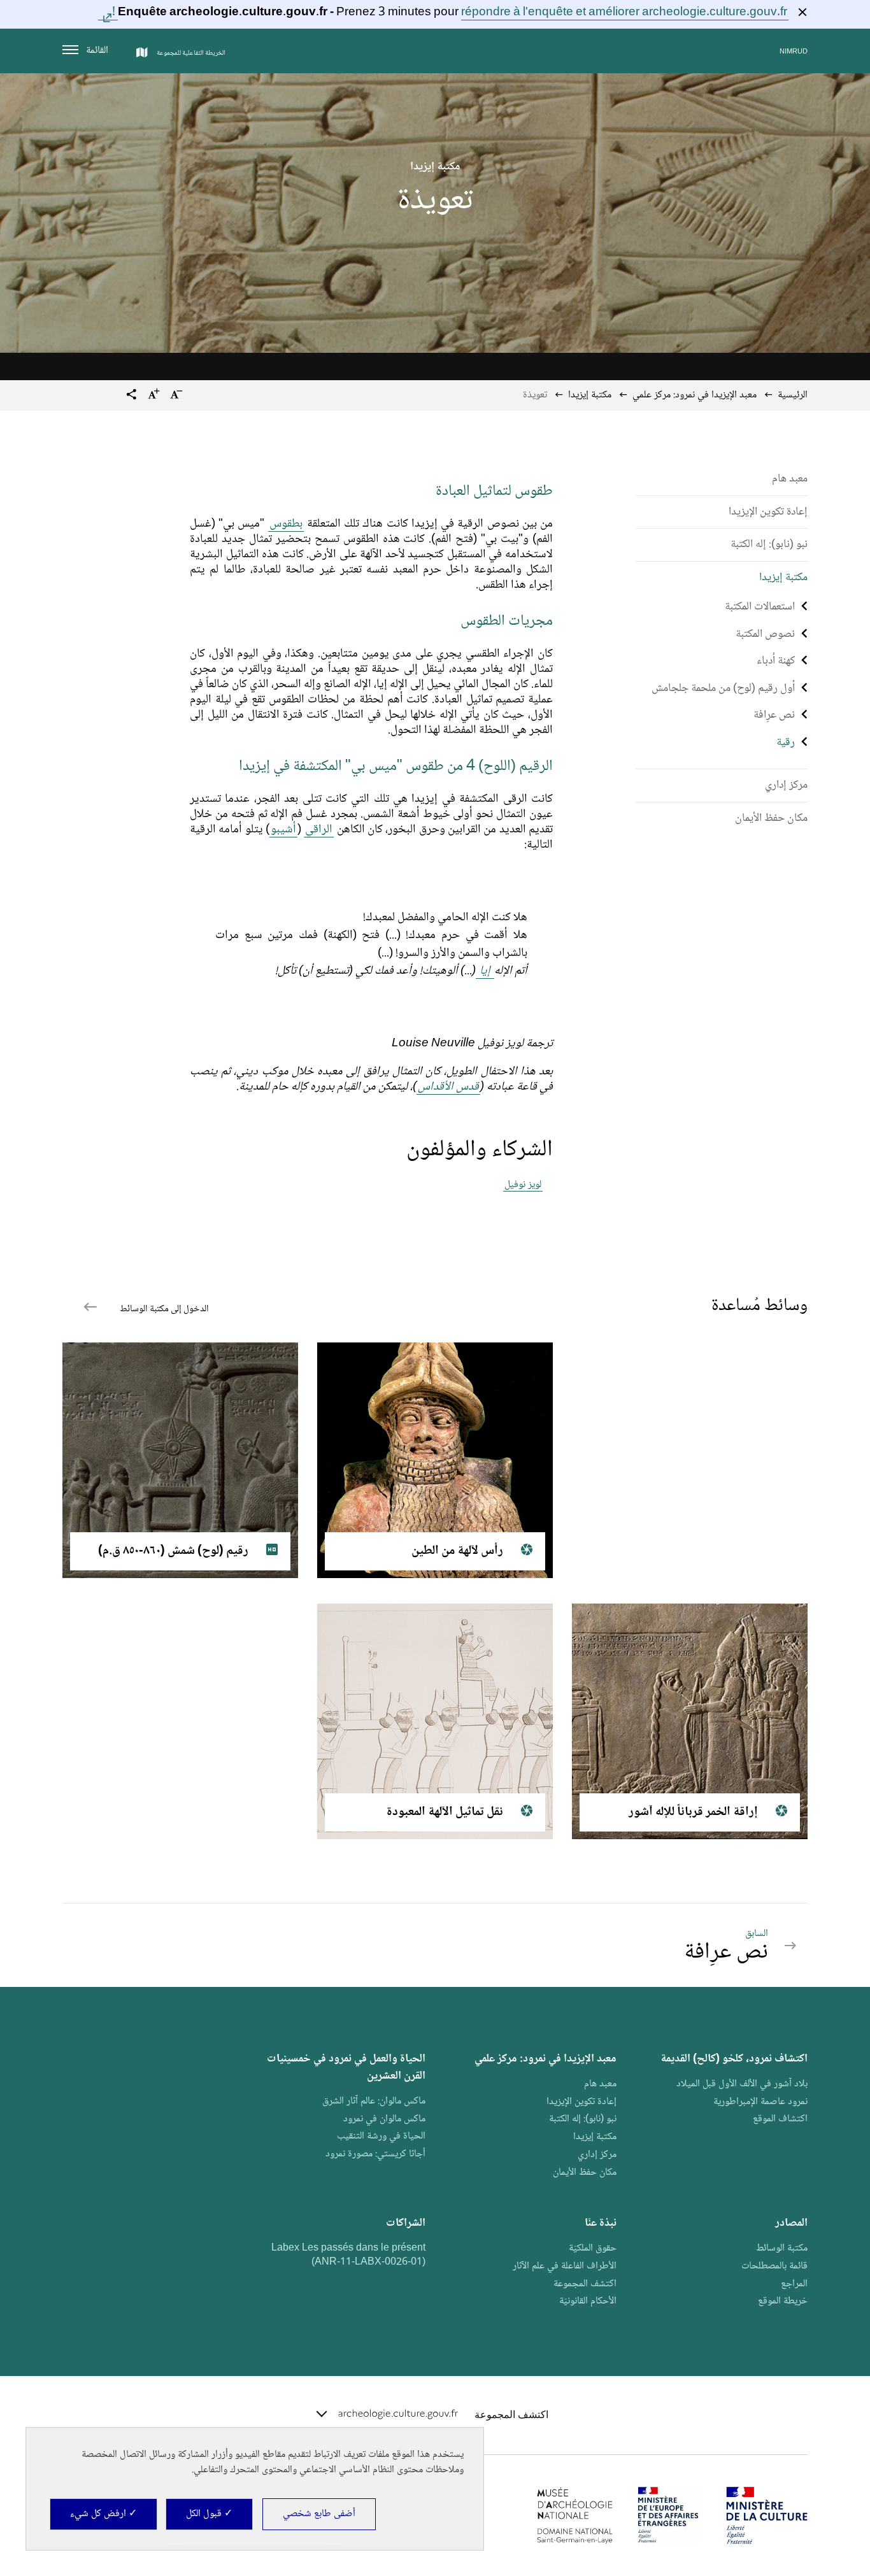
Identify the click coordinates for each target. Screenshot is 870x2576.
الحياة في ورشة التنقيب (381, 2136)
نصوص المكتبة (765, 634)
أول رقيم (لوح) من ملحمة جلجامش (723, 688)
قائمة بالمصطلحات (774, 2266)
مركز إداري (786, 785)
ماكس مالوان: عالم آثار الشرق (374, 2101)
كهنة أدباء (776, 661)
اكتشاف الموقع (780, 2119)
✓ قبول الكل (209, 2514)
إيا (485, 971)
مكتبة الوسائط (782, 2248)
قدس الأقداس (448, 1087)
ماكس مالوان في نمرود (384, 2119)
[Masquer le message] (802, 12)
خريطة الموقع (783, 2301)
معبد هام (790, 479)
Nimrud (794, 52)
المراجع (794, 2284)
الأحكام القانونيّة (588, 2301)
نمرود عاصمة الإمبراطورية (760, 2102)
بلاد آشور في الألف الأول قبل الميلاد (742, 2084)
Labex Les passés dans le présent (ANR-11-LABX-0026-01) (348, 2255)
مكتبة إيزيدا (783, 578)
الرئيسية (793, 395)
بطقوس (286, 524)
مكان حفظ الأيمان (771, 818)
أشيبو (283, 830)
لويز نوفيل (523, 1185)
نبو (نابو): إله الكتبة (769, 544)
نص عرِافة (774, 715)
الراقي (319, 830)
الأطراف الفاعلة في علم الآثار (565, 2266)
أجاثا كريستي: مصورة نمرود (375, 2154)
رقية (786, 743)
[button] (132, 396)
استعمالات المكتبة (760, 607)
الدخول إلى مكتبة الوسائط (163, 1309)
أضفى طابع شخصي (319, 2514)
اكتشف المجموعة (585, 2284)
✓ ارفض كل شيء (103, 2514)
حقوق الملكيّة (593, 2248)
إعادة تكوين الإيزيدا (768, 512)
